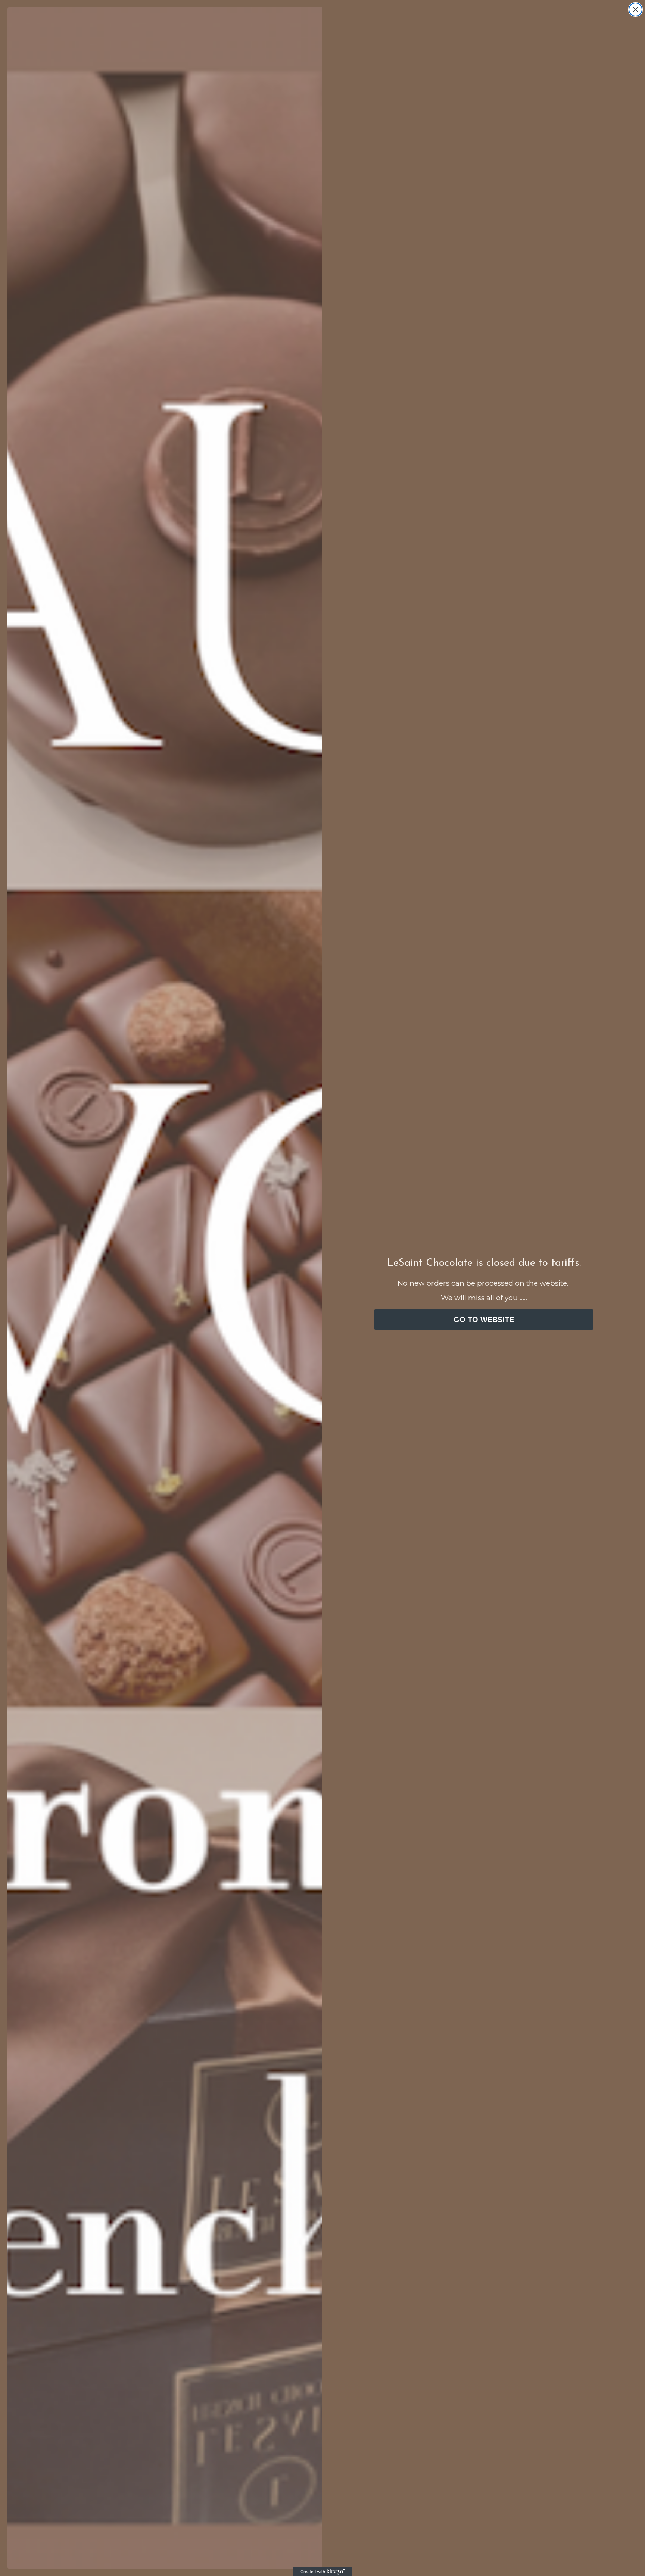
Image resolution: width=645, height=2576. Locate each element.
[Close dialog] (635, 10)
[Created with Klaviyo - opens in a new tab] (322, 2572)
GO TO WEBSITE (484, 1320)
